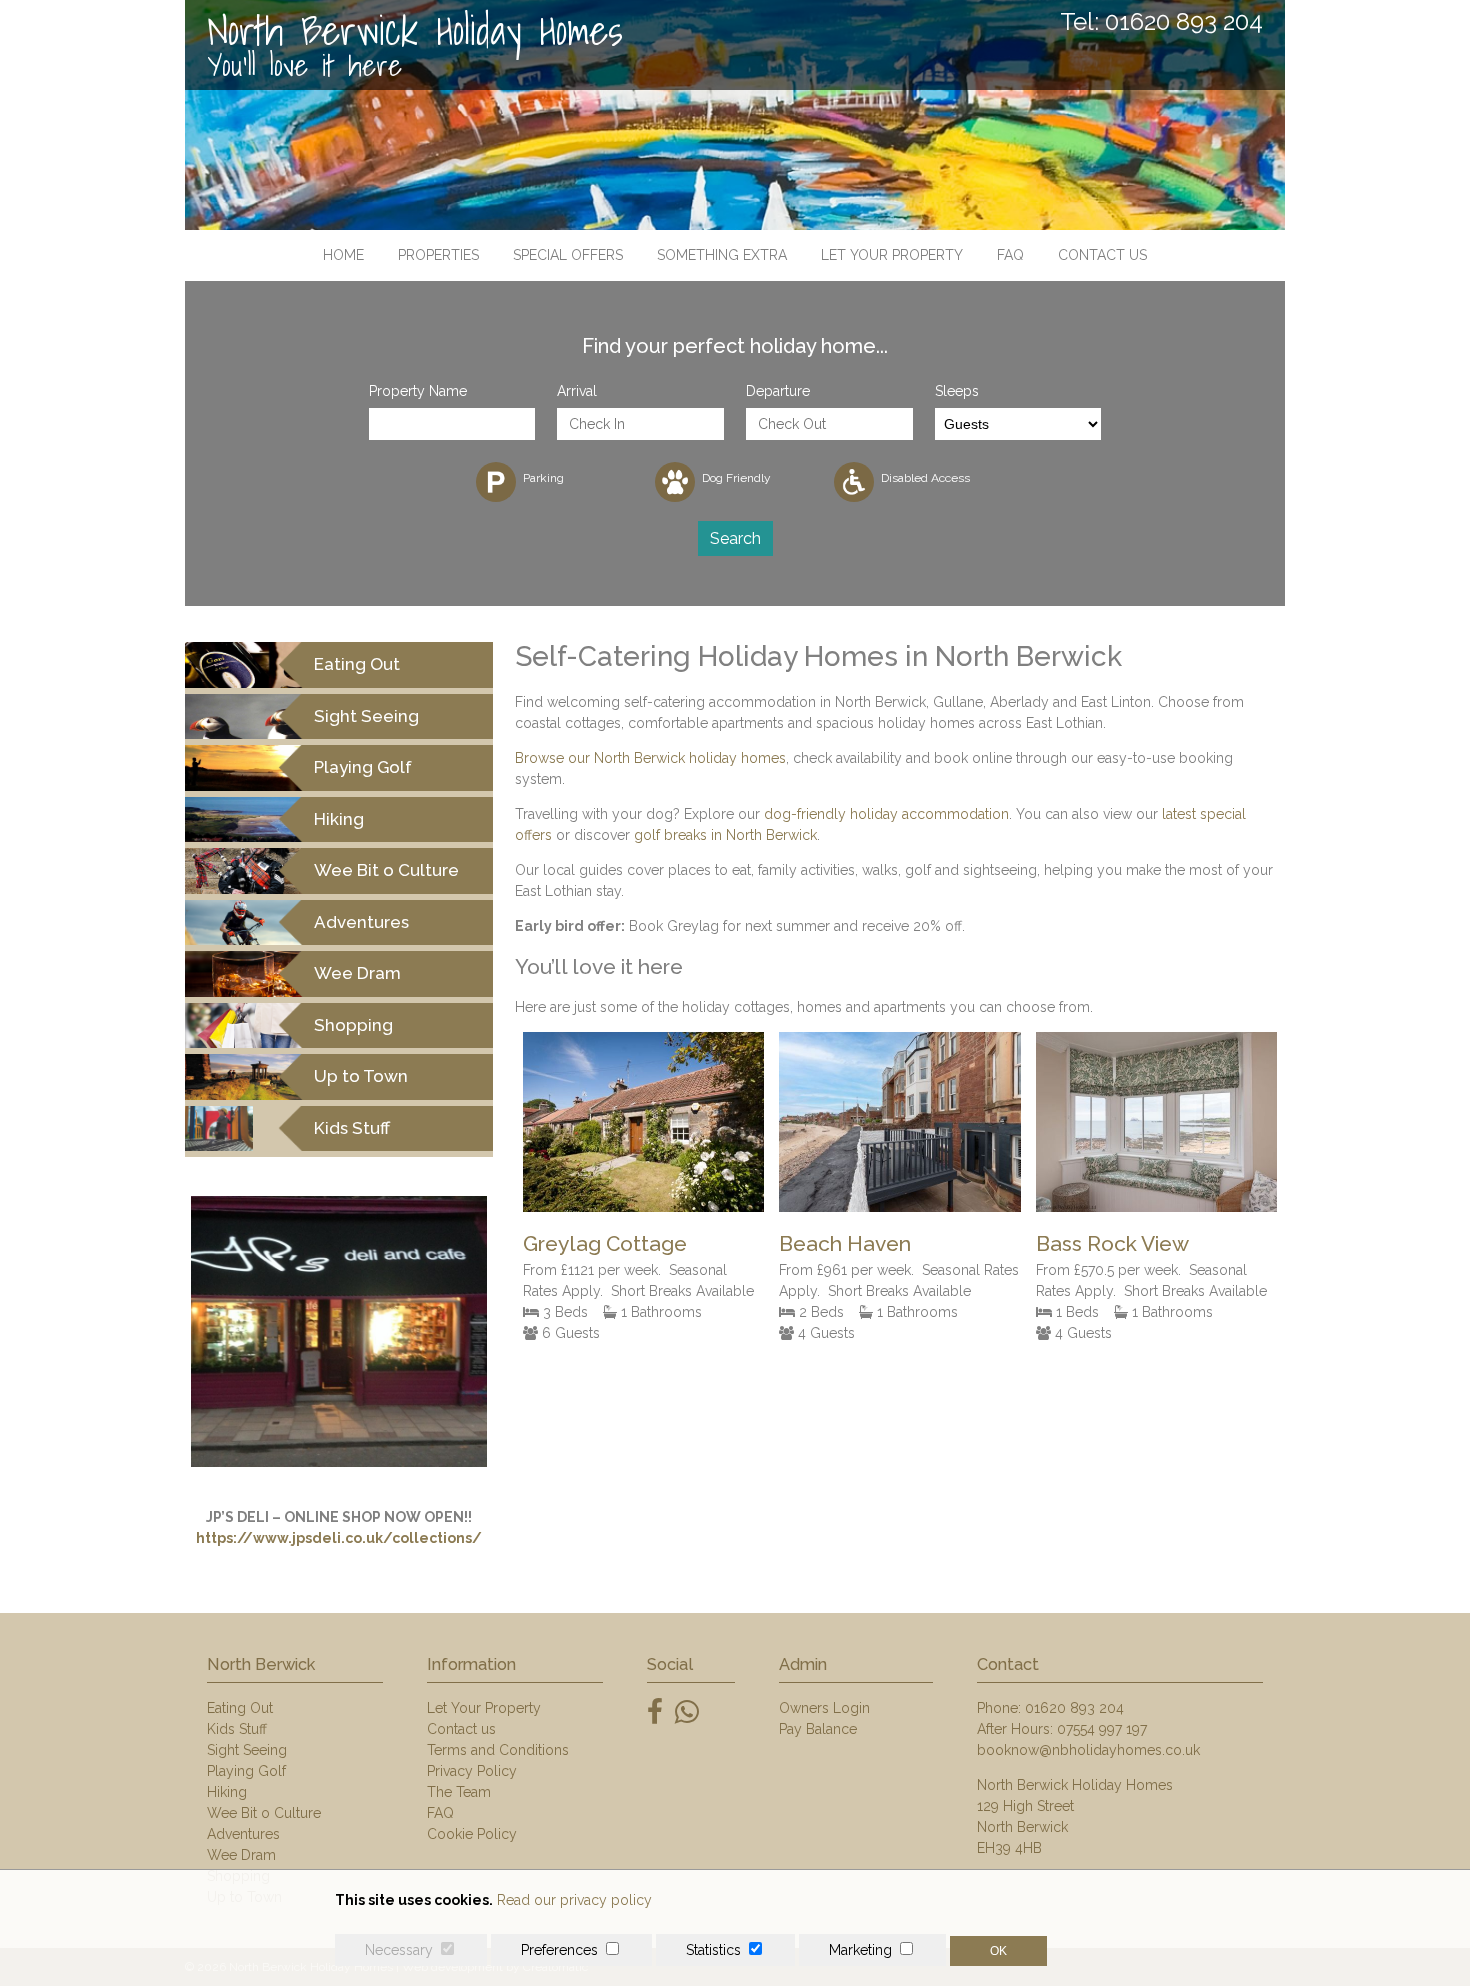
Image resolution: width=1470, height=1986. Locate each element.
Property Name (418, 391)
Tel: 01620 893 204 (1161, 22)
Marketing (860, 1950)
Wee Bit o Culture (264, 1813)
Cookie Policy (472, 1834)
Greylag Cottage (605, 1243)
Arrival (577, 391)
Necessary (399, 1950)
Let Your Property (892, 255)
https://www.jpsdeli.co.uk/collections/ (339, 1538)
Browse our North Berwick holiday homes (650, 758)
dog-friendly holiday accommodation (886, 814)
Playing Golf (246, 1771)
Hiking (227, 1792)
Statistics (713, 1950)
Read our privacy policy (574, 1900)
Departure (778, 391)
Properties (438, 255)
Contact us (1102, 255)
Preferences (559, 1950)
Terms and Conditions (498, 1750)
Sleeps (957, 391)
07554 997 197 (1102, 1729)
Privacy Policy (472, 1771)
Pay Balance (818, 1729)
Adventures (243, 1834)
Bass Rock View (1112, 1243)
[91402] (899, 1207)
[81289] (1156, 1207)
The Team (459, 1792)
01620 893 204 (1074, 1708)
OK (998, 1951)
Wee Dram (241, 1855)
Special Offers (568, 255)
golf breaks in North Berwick (725, 835)
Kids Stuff (237, 1729)
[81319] (643, 1207)
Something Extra (722, 255)
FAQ (1010, 255)
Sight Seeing (247, 1750)
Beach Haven (845, 1243)
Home (343, 255)
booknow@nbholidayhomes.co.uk (1088, 1750)
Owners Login (824, 1708)
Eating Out (240, 1708)
